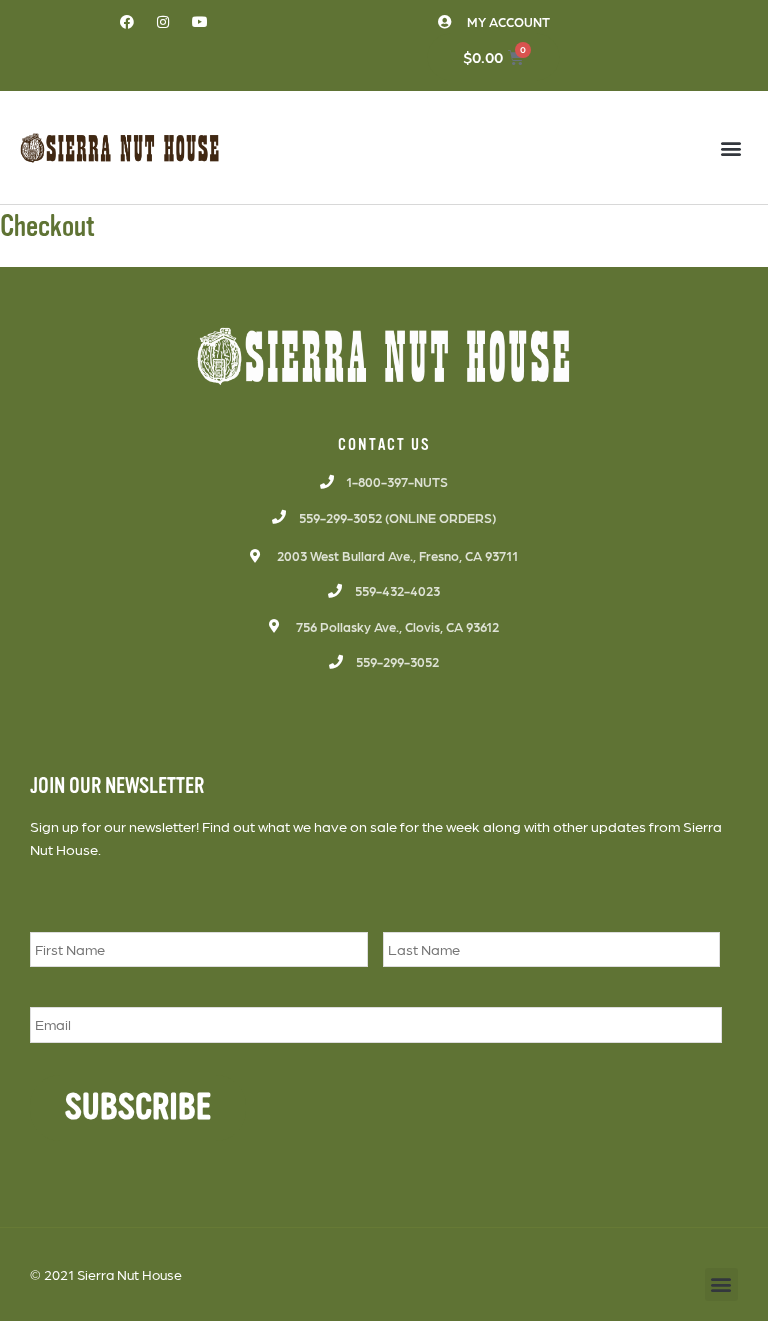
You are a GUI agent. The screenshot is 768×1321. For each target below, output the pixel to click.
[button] (731, 147)
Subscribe (138, 1107)
